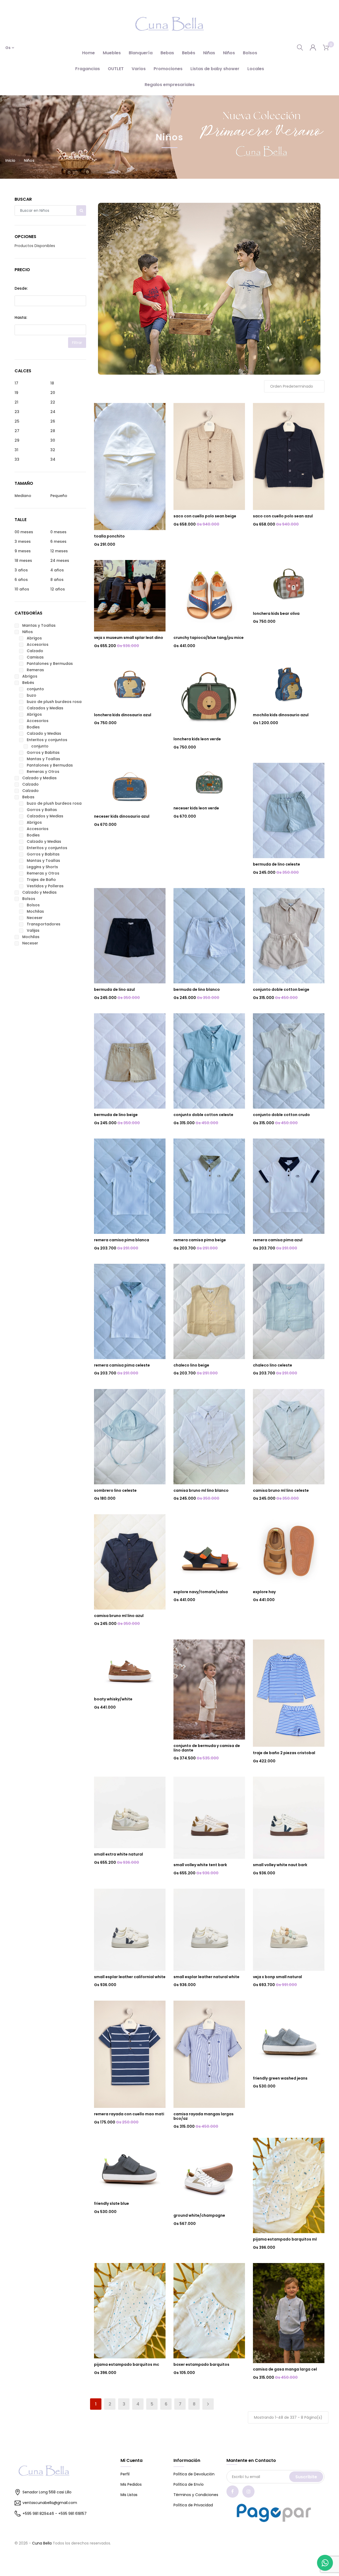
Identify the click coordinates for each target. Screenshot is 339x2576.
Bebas (167, 53)
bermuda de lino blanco (197, 989)
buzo (32, 695)
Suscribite (306, 2477)
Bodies (33, 727)
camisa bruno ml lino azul (119, 1616)
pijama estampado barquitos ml (285, 2239)
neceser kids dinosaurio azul (122, 816)
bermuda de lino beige (116, 1115)
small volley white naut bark (280, 1865)
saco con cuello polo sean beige (205, 516)
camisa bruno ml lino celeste (281, 1490)
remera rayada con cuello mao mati (129, 2114)
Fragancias (88, 69)
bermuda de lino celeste (276, 864)
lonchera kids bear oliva (276, 613)
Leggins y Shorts (42, 867)
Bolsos (250, 53)
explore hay (264, 1592)
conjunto (35, 689)
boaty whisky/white (113, 1699)
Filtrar (77, 343)
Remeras (35, 670)
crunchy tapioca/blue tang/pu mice (209, 638)
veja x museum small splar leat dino (129, 638)
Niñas (209, 53)
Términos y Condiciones (196, 2495)
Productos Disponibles (35, 246)
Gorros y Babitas (43, 752)
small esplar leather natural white (206, 1977)
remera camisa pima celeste (122, 1365)
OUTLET (116, 69)
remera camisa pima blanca (122, 1240)
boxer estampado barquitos (201, 2364)
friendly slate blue (111, 2203)
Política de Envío (189, 2484)
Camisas (35, 657)
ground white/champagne (199, 2215)
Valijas (33, 930)
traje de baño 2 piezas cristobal (284, 1753)
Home (88, 53)
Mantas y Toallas (39, 625)
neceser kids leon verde (196, 808)
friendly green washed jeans (280, 2078)
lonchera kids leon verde (197, 739)
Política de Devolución (194, 2474)
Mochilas (35, 911)
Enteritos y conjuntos (47, 740)
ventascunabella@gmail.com (50, 2503)
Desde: (21, 288)
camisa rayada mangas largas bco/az (204, 2116)
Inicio (10, 160)
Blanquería (141, 53)
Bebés (189, 53)
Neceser (35, 918)
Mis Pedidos (131, 2484)
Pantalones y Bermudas (50, 664)
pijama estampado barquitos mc (127, 2364)
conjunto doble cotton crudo (281, 1115)
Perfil (125, 2474)
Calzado (35, 651)
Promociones (168, 69)
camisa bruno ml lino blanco (201, 1490)
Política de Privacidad (193, 2505)
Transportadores (44, 924)
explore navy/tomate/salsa (201, 1592)
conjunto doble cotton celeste (203, 1115)
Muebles (112, 53)
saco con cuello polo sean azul (283, 516)
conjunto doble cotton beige (281, 989)
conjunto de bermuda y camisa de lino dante (207, 1748)
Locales (256, 69)
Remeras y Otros (43, 772)
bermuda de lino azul (114, 989)
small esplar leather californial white (130, 1977)
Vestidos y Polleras (45, 886)
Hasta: (21, 317)
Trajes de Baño (41, 880)
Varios (139, 69)
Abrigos (34, 638)
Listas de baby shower (215, 69)
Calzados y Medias (45, 708)
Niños (229, 53)
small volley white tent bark (200, 1865)
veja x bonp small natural (277, 1977)
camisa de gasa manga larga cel (285, 2369)
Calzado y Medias (44, 733)
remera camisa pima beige (200, 1240)
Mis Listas (129, 2495)
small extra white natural (119, 1854)
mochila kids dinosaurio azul (281, 715)
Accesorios (38, 644)
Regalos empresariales (170, 85)
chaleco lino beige (191, 1365)
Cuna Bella (42, 2543)
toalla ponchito (109, 536)
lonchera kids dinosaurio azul (123, 715)
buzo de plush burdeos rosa (54, 702)
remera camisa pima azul (278, 1240)
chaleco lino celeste (273, 1365)
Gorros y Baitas (42, 810)
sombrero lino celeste (115, 1490)
